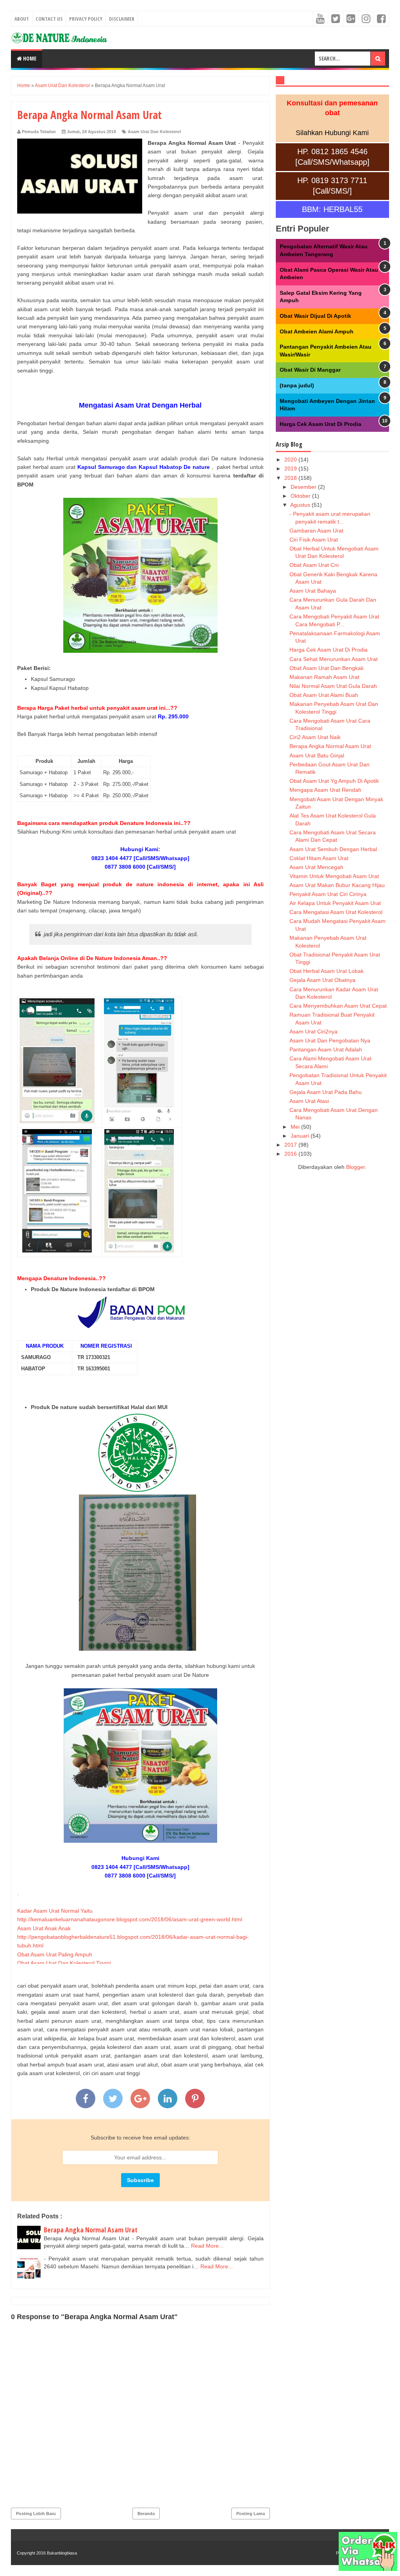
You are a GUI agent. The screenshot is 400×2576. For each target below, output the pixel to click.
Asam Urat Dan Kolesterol (154, 132)
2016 (291, 1154)
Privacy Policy (86, 19)
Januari (301, 1136)
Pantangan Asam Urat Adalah (326, 1049)
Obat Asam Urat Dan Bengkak (327, 668)
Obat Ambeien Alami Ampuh (317, 331)
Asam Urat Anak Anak (44, 1928)
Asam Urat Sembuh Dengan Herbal (333, 849)
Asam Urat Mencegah (316, 867)
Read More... (207, 2246)
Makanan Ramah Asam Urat (324, 677)
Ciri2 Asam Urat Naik (315, 737)
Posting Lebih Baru (36, 2514)
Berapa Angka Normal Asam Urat (91, 2230)
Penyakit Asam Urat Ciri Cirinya (328, 894)
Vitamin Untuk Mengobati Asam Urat (334, 876)
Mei (296, 1127)
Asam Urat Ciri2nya (313, 1031)
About (22, 19)
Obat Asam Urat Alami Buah (324, 695)
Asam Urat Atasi (309, 1101)
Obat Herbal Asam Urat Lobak (327, 971)
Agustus (301, 505)
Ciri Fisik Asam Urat (314, 540)
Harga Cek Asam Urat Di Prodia (321, 424)
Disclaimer (122, 19)
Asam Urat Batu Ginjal (317, 755)
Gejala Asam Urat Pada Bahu (326, 1092)
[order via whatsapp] (368, 2569)
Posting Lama (251, 2514)
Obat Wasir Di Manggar (310, 370)
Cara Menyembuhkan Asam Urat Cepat (338, 1006)
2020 (291, 460)
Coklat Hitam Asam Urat (319, 858)
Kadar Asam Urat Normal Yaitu (55, 1911)
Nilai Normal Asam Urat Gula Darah (333, 686)
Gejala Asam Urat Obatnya (322, 980)
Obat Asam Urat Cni (314, 565)
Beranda (146, 2514)
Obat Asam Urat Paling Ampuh (55, 1954)
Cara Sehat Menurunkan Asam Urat (334, 659)
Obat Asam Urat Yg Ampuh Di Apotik (334, 781)
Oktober (301, 496)
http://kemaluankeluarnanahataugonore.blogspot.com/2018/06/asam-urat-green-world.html (130, 1919)
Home (29, 58)
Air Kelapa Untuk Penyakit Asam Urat (335, 903)
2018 (291, 478)
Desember (304, 487)
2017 (291, 1145)
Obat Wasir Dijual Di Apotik (315, 316)
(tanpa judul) (297, 385)
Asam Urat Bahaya (313, 591)
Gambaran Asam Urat (316, 531)
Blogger (355, 1167)
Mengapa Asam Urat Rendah (325, 790)
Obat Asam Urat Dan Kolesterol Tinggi (64, 1963)
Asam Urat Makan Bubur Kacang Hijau (337, 885)
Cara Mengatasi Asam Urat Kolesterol (336, 912)
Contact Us (49, 19)
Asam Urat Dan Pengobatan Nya (330, 1040)
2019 (291, 469)
